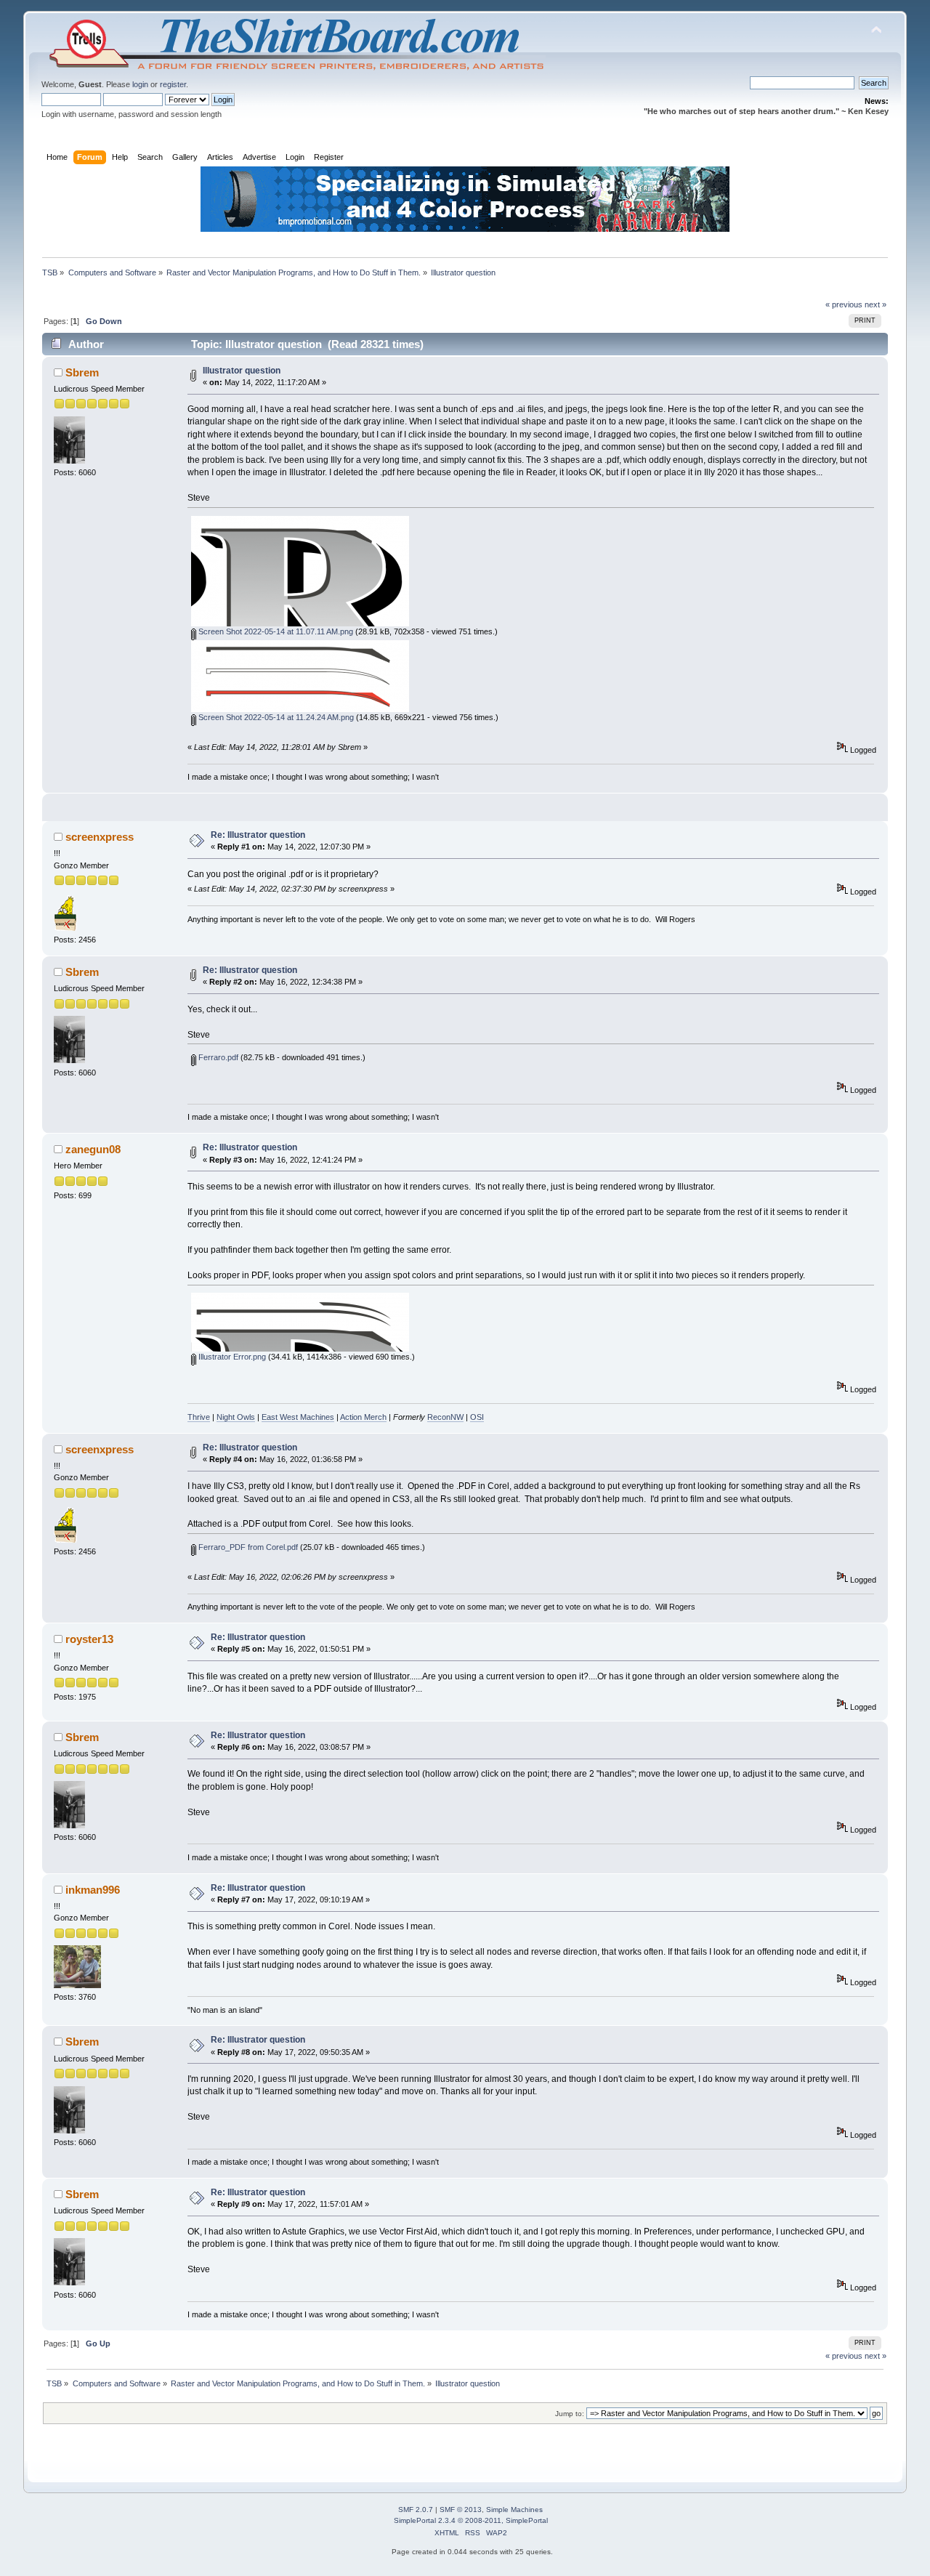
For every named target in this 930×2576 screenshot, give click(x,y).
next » (876, 304)
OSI (477, 1417)
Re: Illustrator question (258, 835)
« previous (844, 304)
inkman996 (93, 1890)
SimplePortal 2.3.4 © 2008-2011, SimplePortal (471, 2520)
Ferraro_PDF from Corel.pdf (247, 1547)
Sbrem (82, 372)
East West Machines (298, 1417)
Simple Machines (514, 2510)
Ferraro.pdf (217, 1057)
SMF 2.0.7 (416, 2510)
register (173, 84)
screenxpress (100, 837)
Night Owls (236, 1417)
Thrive (199, 1417)
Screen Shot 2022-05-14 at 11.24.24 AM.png (275, 717)
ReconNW (445, 1417)
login (140, 84)
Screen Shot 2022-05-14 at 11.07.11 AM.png (275, 631)
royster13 (89, 1639)
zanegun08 (93, 1149)
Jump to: (570, 2414)
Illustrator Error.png (231, 1357)
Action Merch (363, 1417)
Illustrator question (242, 371)
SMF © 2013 (461, 2510)
